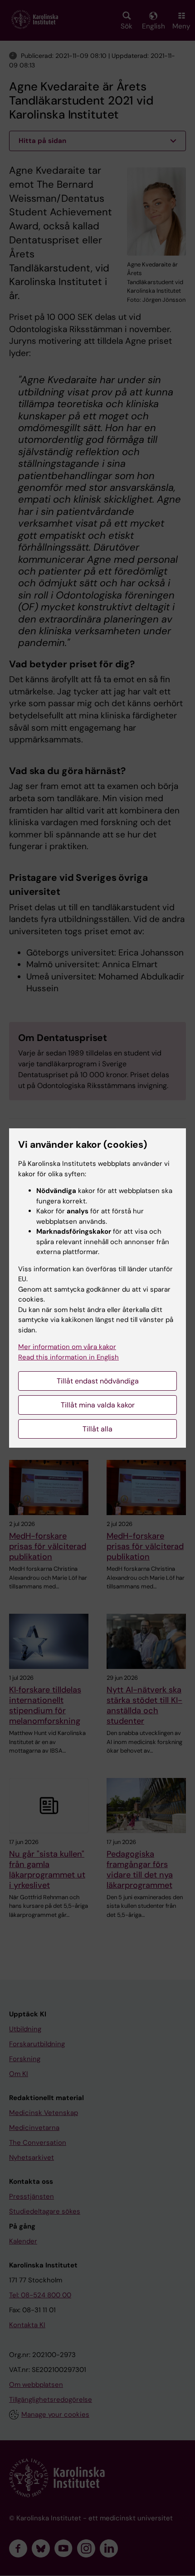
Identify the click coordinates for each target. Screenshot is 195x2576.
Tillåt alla (97, 1429)
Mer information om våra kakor (67, 1347)
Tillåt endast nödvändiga (98, 1381)
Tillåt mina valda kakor (98, 1405)
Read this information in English (68, 1357)
